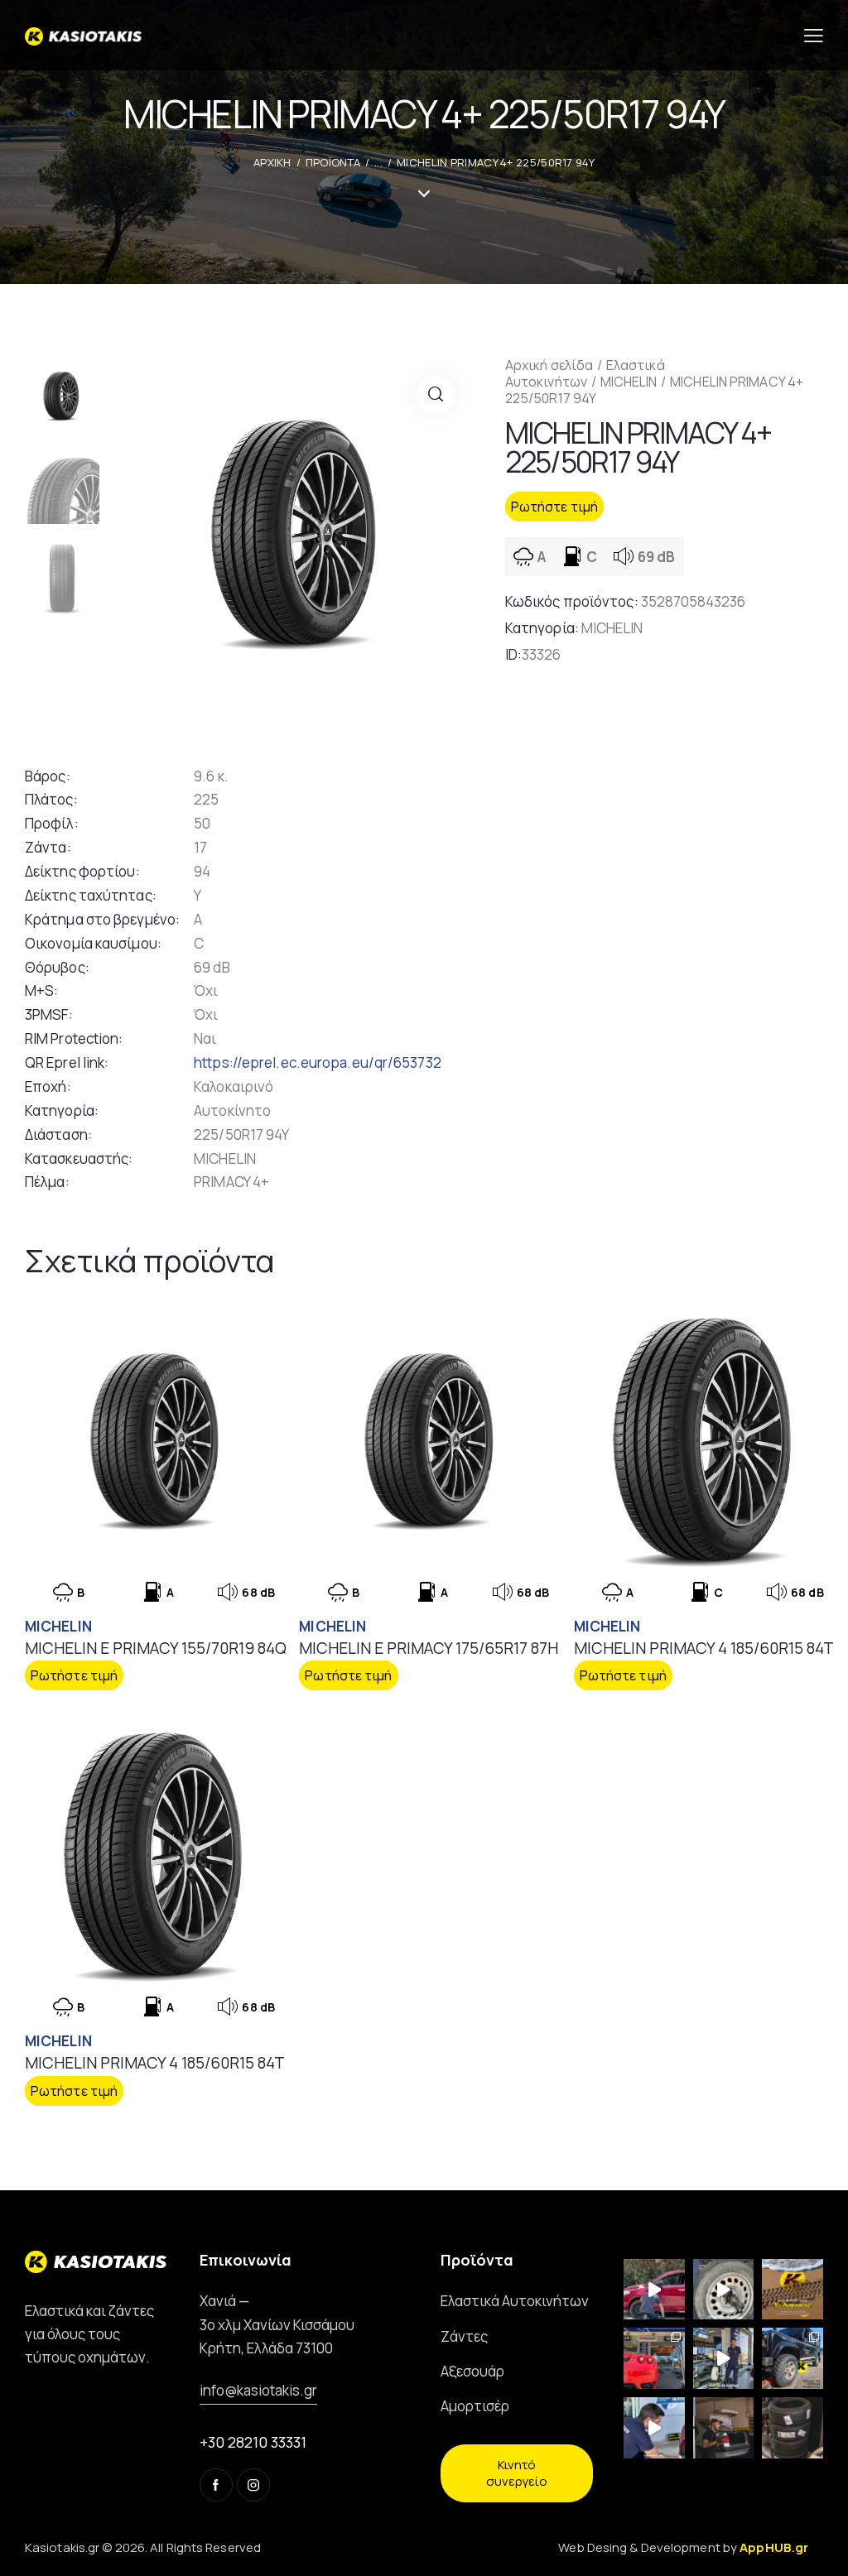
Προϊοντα (333, 162)
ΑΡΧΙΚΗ (272, 162)
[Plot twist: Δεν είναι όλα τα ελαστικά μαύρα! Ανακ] (724, 2358)
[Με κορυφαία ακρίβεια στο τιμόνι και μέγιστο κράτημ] (793, 2428)
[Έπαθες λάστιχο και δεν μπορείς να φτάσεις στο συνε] (654, 2290)
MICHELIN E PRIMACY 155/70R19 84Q (156, 1648)
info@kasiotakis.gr (258, 2390)
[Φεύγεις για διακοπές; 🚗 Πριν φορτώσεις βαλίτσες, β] (654, 2428)
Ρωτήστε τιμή (554, 507)
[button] (436, 394)
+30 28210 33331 (253, 2442)
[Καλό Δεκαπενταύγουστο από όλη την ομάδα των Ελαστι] (793, 2290)
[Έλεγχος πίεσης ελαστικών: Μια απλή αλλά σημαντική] (724, 2428)
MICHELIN (629, 382)
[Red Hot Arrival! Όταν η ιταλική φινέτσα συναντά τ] (654, 2358)
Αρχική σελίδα (549, 365)
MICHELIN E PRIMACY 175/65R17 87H (429, 1648)
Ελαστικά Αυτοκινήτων (585, 373)
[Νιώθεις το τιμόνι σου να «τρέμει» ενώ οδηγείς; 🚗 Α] (724, 2290)
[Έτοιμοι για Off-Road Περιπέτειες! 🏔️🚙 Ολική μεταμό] (793, 2358)
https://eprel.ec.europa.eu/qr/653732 (318, 1062)
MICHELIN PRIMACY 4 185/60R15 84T (704, 1648)
